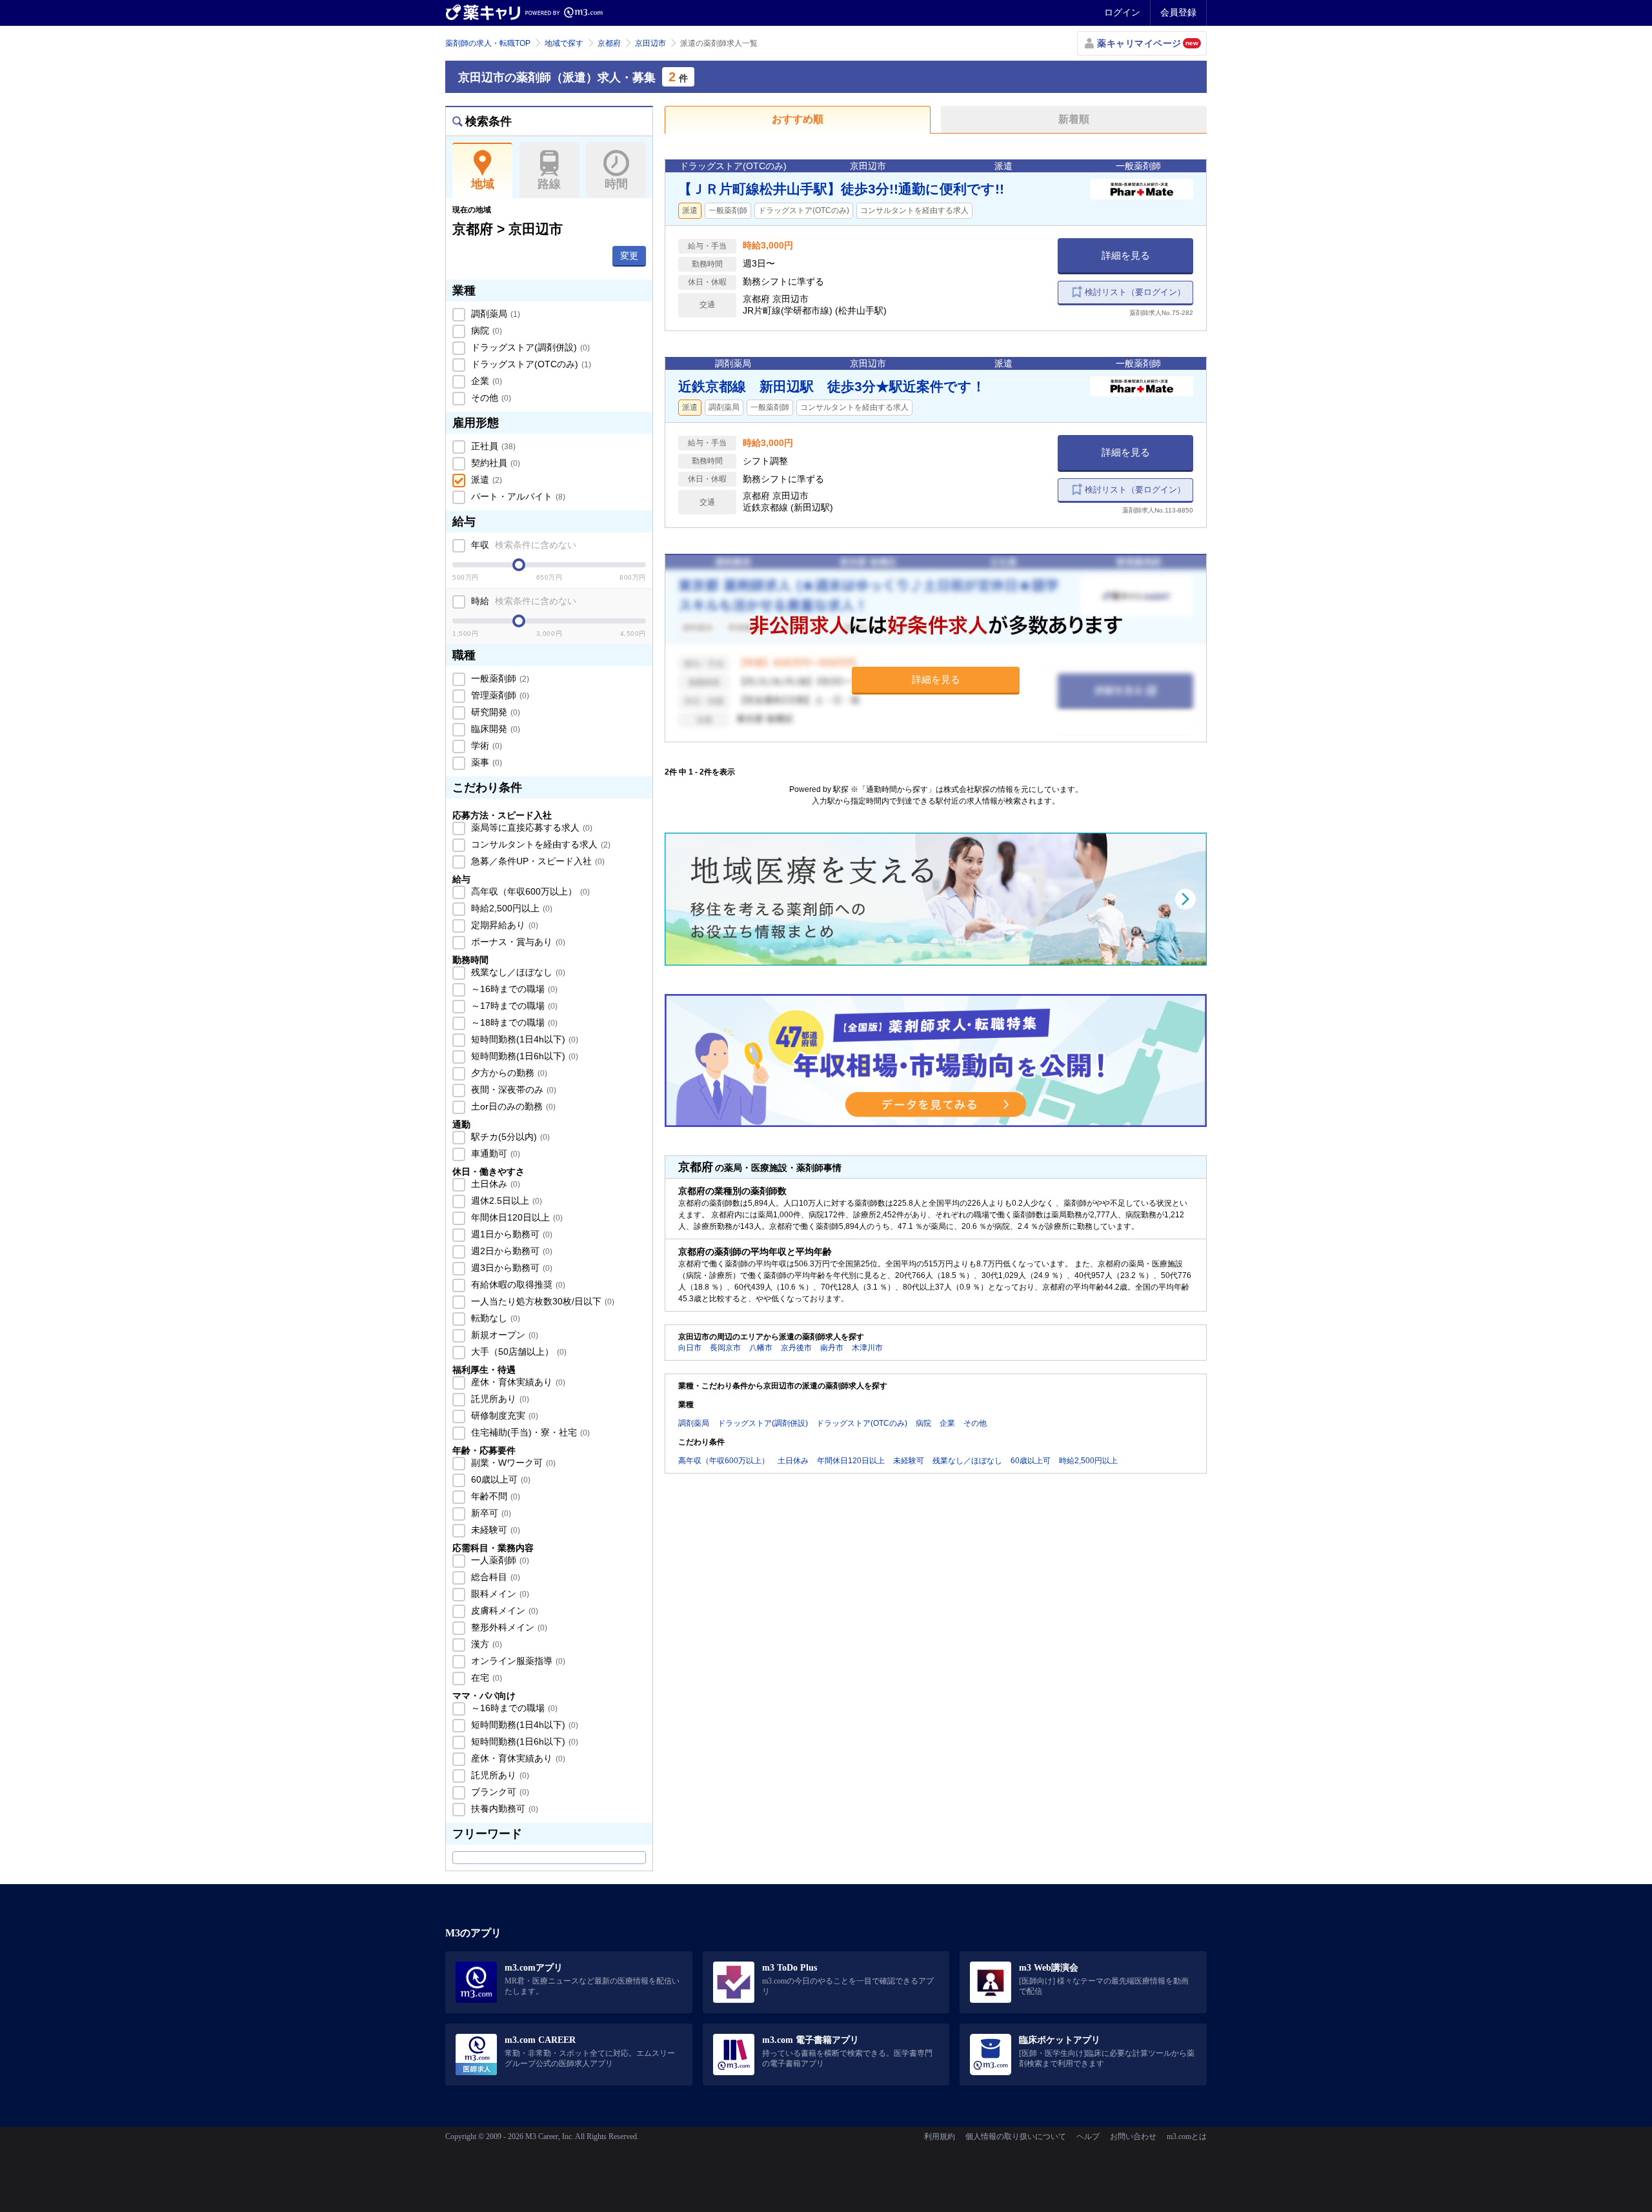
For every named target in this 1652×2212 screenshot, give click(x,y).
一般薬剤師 (499, 678)
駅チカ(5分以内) (509, 1137)
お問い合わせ (1133, 2136)
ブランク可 (499, 1792)
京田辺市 (650, 43)
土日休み (494, 1184)
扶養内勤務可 (503, 1809)
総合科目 (494, 1577)
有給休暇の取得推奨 (517, 1284)
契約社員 (494, 463)
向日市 (690, 1348)
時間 (616, 184)
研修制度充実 (503, 1415)
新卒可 (490, 1513)
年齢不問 (494, 1496)
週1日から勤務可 (510, 1234)
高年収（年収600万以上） (529, 891)
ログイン (1122, 12)
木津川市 (867, 1348)
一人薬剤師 (499, 1560)
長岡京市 (725, 1348)
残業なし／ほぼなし (517, 972)
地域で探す (564, 43)
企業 (485, 381)
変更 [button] (629, 256)
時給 (522, 601)
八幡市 (761, 1348)
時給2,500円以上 (510, 908)
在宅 (485, 1678)
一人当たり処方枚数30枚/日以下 (541, 1301)
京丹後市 (796, 1348)
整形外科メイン (508, 1627)
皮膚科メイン (503, 1610)
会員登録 (1178, 12)
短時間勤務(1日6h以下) (523, 1056)
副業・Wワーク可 (512, 1463)
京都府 (609, 43)
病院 (485, 330)
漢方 (485, 1644)
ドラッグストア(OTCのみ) (530, 364)
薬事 (485, 762)
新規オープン (503, 1335)
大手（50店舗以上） (518, 1352)
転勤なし (494, 1318)
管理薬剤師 (499, 695)
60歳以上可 (499, 1479)
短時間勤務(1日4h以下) (523, 1039)
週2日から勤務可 (510, 1251)
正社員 (492, 446)
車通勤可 (494, 1153)
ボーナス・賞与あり (517, 942)
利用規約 (940, 2136)
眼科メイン (499, 1594)
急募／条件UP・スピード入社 (537, 861)
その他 (490, 398)
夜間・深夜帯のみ (512, 1090)
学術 (485, 746)
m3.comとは (1187, 2136)
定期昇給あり (503, 925)
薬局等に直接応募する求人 (530, 827)
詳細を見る (1126, 255)
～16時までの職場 (513, 989)
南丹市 (832, 1348)
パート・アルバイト (517, 496)
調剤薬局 (494, 314)
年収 (522, 545)
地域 (483, 184)
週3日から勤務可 (510, 1268)
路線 (549, 184)
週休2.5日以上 (505, 1201)
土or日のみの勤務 (512, 1106)
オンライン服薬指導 (517, 1661)
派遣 (485, 480)
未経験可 (494, 1530)
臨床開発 (494, 729)
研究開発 (494, 712)
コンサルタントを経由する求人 (539, 844)
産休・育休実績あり (517, 1382)
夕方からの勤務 (508, 1073)
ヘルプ (1088, 2136)
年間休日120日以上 (516, 1217)
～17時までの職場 (513, 1006)
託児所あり (499, 1399)
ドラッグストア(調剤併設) (529, 347)
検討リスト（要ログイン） (1135, 292)
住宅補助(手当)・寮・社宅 (529, 1432)
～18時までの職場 (513, 1022)
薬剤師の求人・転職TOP (488, 43)
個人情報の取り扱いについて (1016, 2136)
